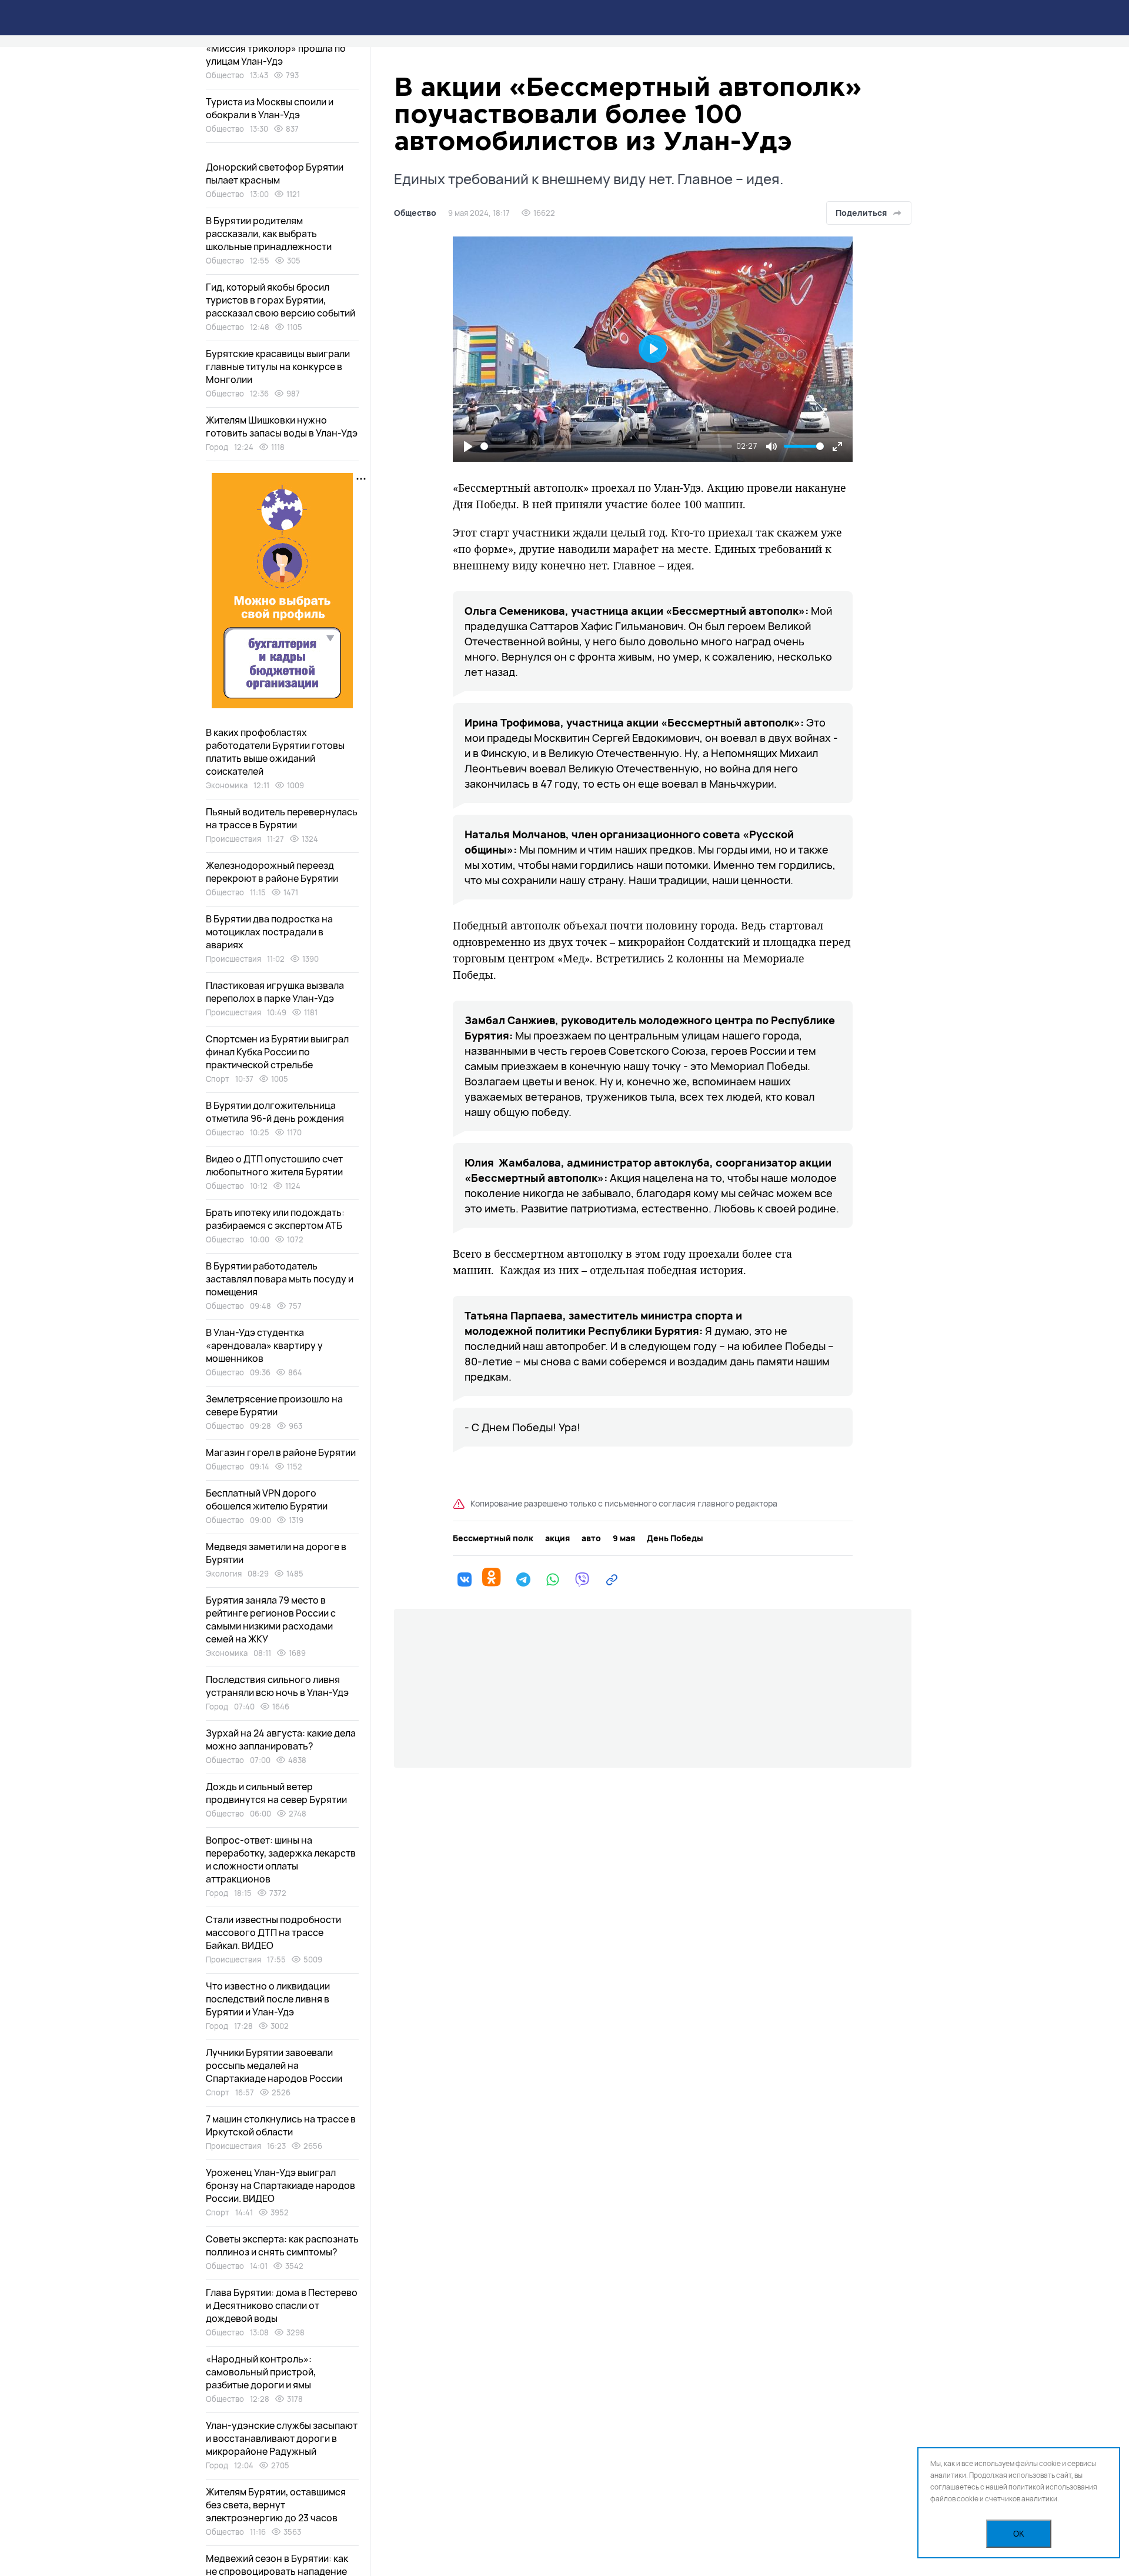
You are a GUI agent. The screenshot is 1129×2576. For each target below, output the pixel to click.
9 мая (624, 1538)
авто (591, 1538)
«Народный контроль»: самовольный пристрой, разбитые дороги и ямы (261, 2372)
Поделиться (861, 213)
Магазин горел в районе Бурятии (281, 1452)
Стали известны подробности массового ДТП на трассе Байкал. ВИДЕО (273, 1932)
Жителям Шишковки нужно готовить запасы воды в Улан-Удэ (282, 426)
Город (217, 447)
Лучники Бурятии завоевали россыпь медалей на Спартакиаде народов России (274, 2065)
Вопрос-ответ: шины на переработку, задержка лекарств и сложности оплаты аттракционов (281, 1859)
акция (557, 1538)
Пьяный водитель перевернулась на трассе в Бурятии (282, 818)
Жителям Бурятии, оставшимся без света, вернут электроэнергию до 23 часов (276, 2505)
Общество (415, 213)
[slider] (606, 446)
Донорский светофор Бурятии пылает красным (275, 174)
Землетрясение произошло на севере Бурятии (274, 1405)
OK (1019, 2534)
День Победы (675, 1538)
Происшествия (233, 839)
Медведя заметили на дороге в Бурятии (276, 1553)
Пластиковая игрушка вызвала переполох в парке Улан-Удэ (275, 992)
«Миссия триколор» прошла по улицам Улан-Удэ (276, 55)
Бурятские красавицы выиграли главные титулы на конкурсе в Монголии (278, 366)
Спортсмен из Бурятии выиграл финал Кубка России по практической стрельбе (277, 1052)
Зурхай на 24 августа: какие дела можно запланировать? (281, 1739)
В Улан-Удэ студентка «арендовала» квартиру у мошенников (264, 1345)
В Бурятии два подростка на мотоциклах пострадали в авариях (269, 932)
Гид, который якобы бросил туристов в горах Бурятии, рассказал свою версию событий (280, 300)
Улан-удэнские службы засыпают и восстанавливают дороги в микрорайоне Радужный (282, 2438)
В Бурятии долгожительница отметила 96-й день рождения (275, 1112)
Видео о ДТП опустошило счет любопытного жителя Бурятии (274, 1165)
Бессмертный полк (493, 1538)
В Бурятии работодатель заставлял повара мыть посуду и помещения (280, 1279)
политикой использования (1053, 2487)
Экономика (227, 785)
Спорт (218, 1079)
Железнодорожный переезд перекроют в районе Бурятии (272, 872)
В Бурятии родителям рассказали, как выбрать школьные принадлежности (269, 234)
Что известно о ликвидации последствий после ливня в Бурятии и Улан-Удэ (268, 1999)
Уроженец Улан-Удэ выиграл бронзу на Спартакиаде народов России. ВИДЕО (280, 2185)
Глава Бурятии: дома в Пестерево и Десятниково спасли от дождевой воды (282, 2305)
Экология (224, 1574)
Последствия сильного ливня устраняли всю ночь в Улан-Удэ (277, 1686)
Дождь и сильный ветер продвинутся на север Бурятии (276, 1793)
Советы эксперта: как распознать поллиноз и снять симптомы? (282, 2245)
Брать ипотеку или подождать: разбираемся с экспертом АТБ (275, 1219)
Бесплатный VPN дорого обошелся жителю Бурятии (267, 1499)
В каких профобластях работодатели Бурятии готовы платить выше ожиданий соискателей (275, 752)
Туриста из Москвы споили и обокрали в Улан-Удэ (270, 108)
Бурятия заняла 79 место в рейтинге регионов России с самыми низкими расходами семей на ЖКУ (271, 1619)
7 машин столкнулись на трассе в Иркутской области (281, 2125)
